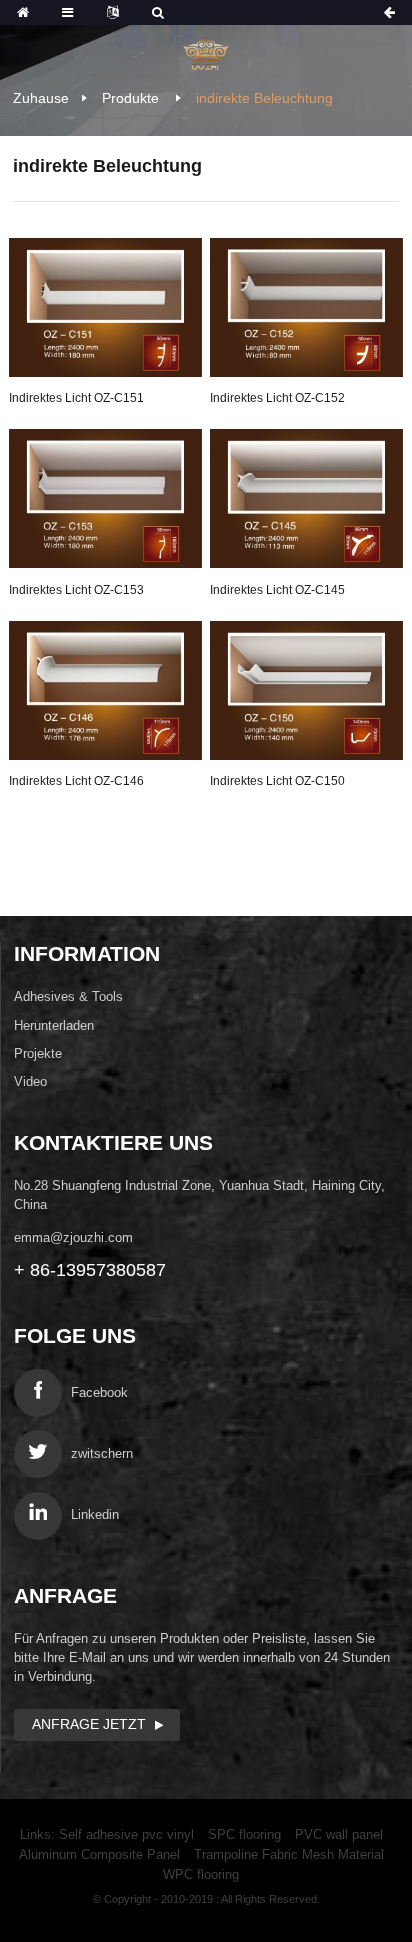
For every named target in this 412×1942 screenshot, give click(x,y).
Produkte (130, 98)
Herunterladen (54, 1025)
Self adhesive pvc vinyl (126, 1834)
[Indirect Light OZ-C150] (306, 690)
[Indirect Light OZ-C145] (306, 498)
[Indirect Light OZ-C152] (306, 307)
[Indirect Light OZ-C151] (105, 307)
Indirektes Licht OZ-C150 (277, 781)
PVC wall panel (339, 1834)
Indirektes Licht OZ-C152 (277, 398)
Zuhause (41, 98)
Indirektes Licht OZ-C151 (76, 398)
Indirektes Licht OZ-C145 (277, 590)
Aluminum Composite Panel (99, 1854)
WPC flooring (201, 1874)
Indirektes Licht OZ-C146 (76, 781)
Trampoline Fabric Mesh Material (289, 1854)
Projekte (38, 1053)
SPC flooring (244, 1834)
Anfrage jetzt (89, 1724)
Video (30, 1081)
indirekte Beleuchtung (264, 98)
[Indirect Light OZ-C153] (105, 498)
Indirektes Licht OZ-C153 (76, 590)
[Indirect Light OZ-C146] (105, 690)
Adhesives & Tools (68, 996)
